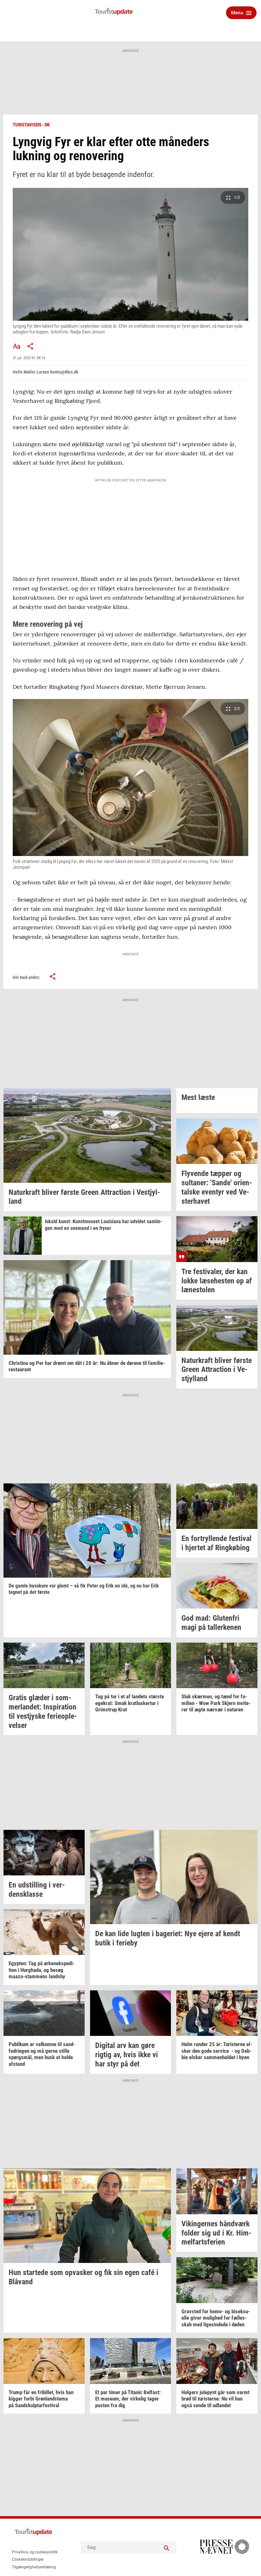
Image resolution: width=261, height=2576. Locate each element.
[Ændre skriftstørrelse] (17, 346)
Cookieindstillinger (28, 2559)
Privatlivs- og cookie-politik (35, 2552)
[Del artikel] (31, 346)
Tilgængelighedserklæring (34, 2567)
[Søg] (167, 2547)
